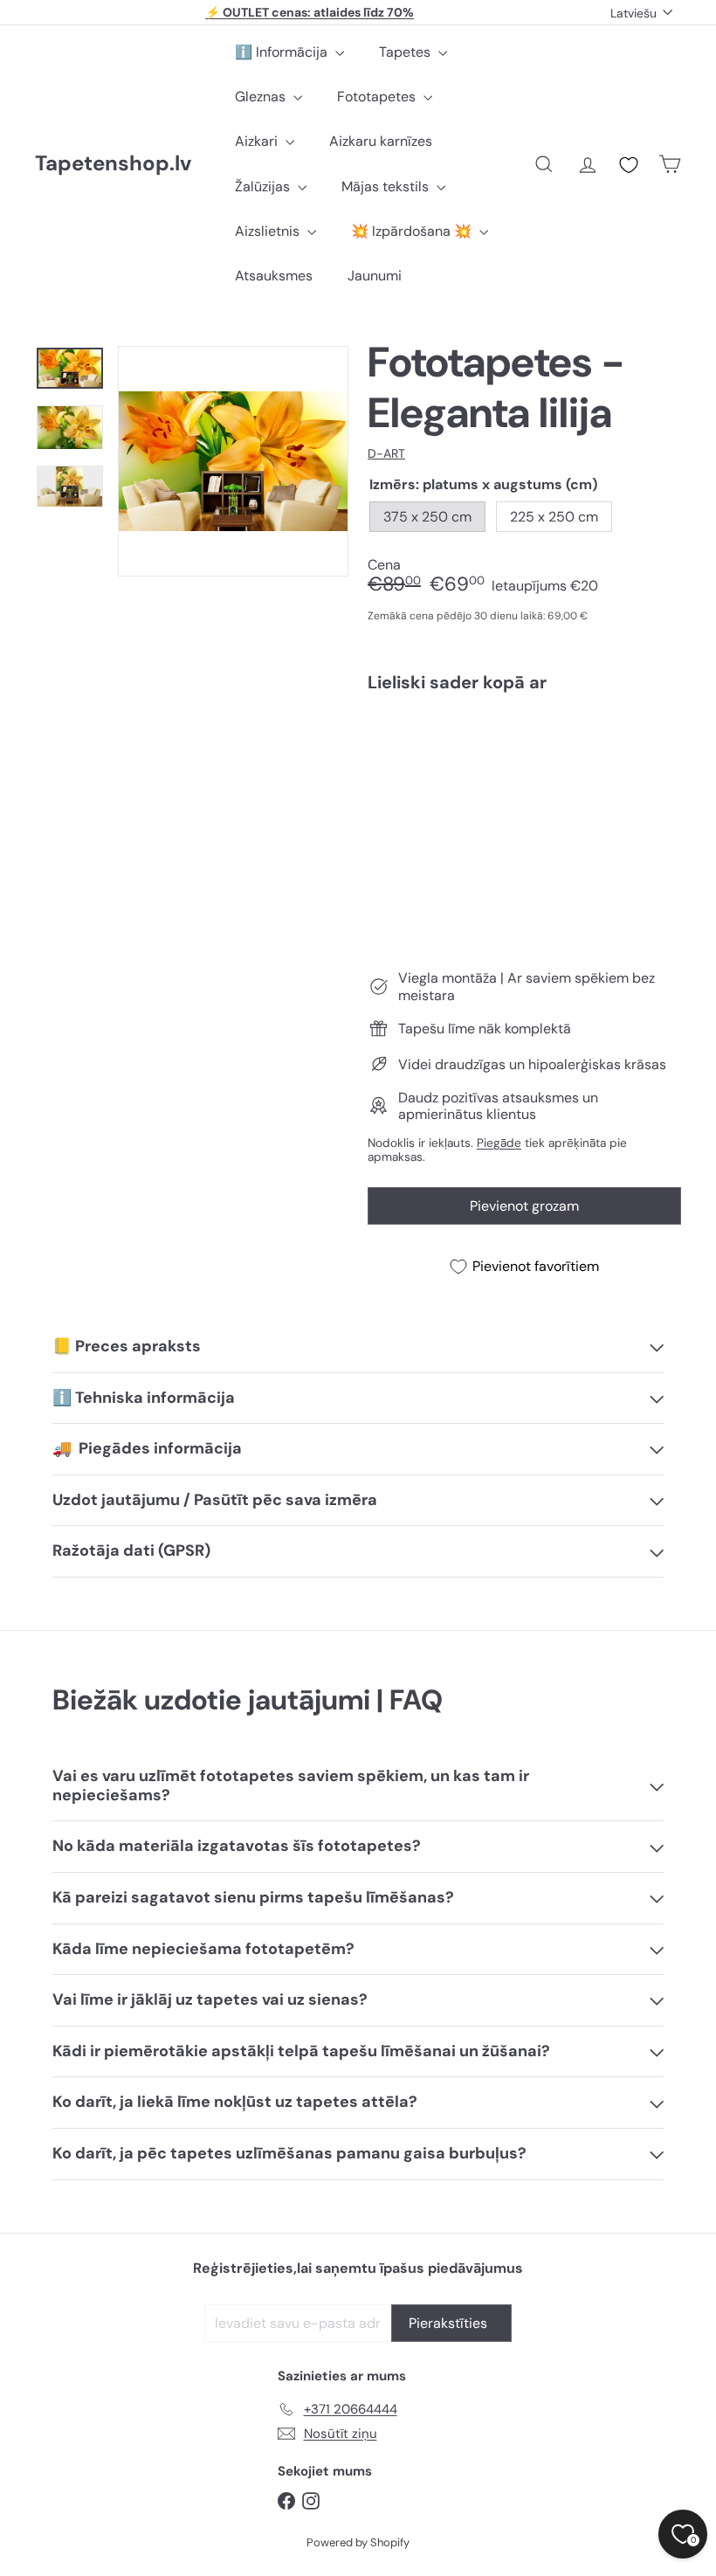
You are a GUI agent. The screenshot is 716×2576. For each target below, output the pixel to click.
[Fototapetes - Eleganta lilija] (524, 770)
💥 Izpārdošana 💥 (413, 231)
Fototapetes (378, 97)
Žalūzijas (264, 186)
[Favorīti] (629, 165)
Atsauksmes (274, 276)
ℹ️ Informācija (283, 52)
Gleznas (262, 97)
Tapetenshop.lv (113, 164)
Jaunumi (375, 276)
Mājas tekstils (387, 186)
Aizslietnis (269, 231)
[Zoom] (233, 461)
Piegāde (499, 1143)
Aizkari (258, 141)
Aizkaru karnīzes (381, 141)
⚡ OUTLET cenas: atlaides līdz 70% (310, 12)
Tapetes (406, 52)
